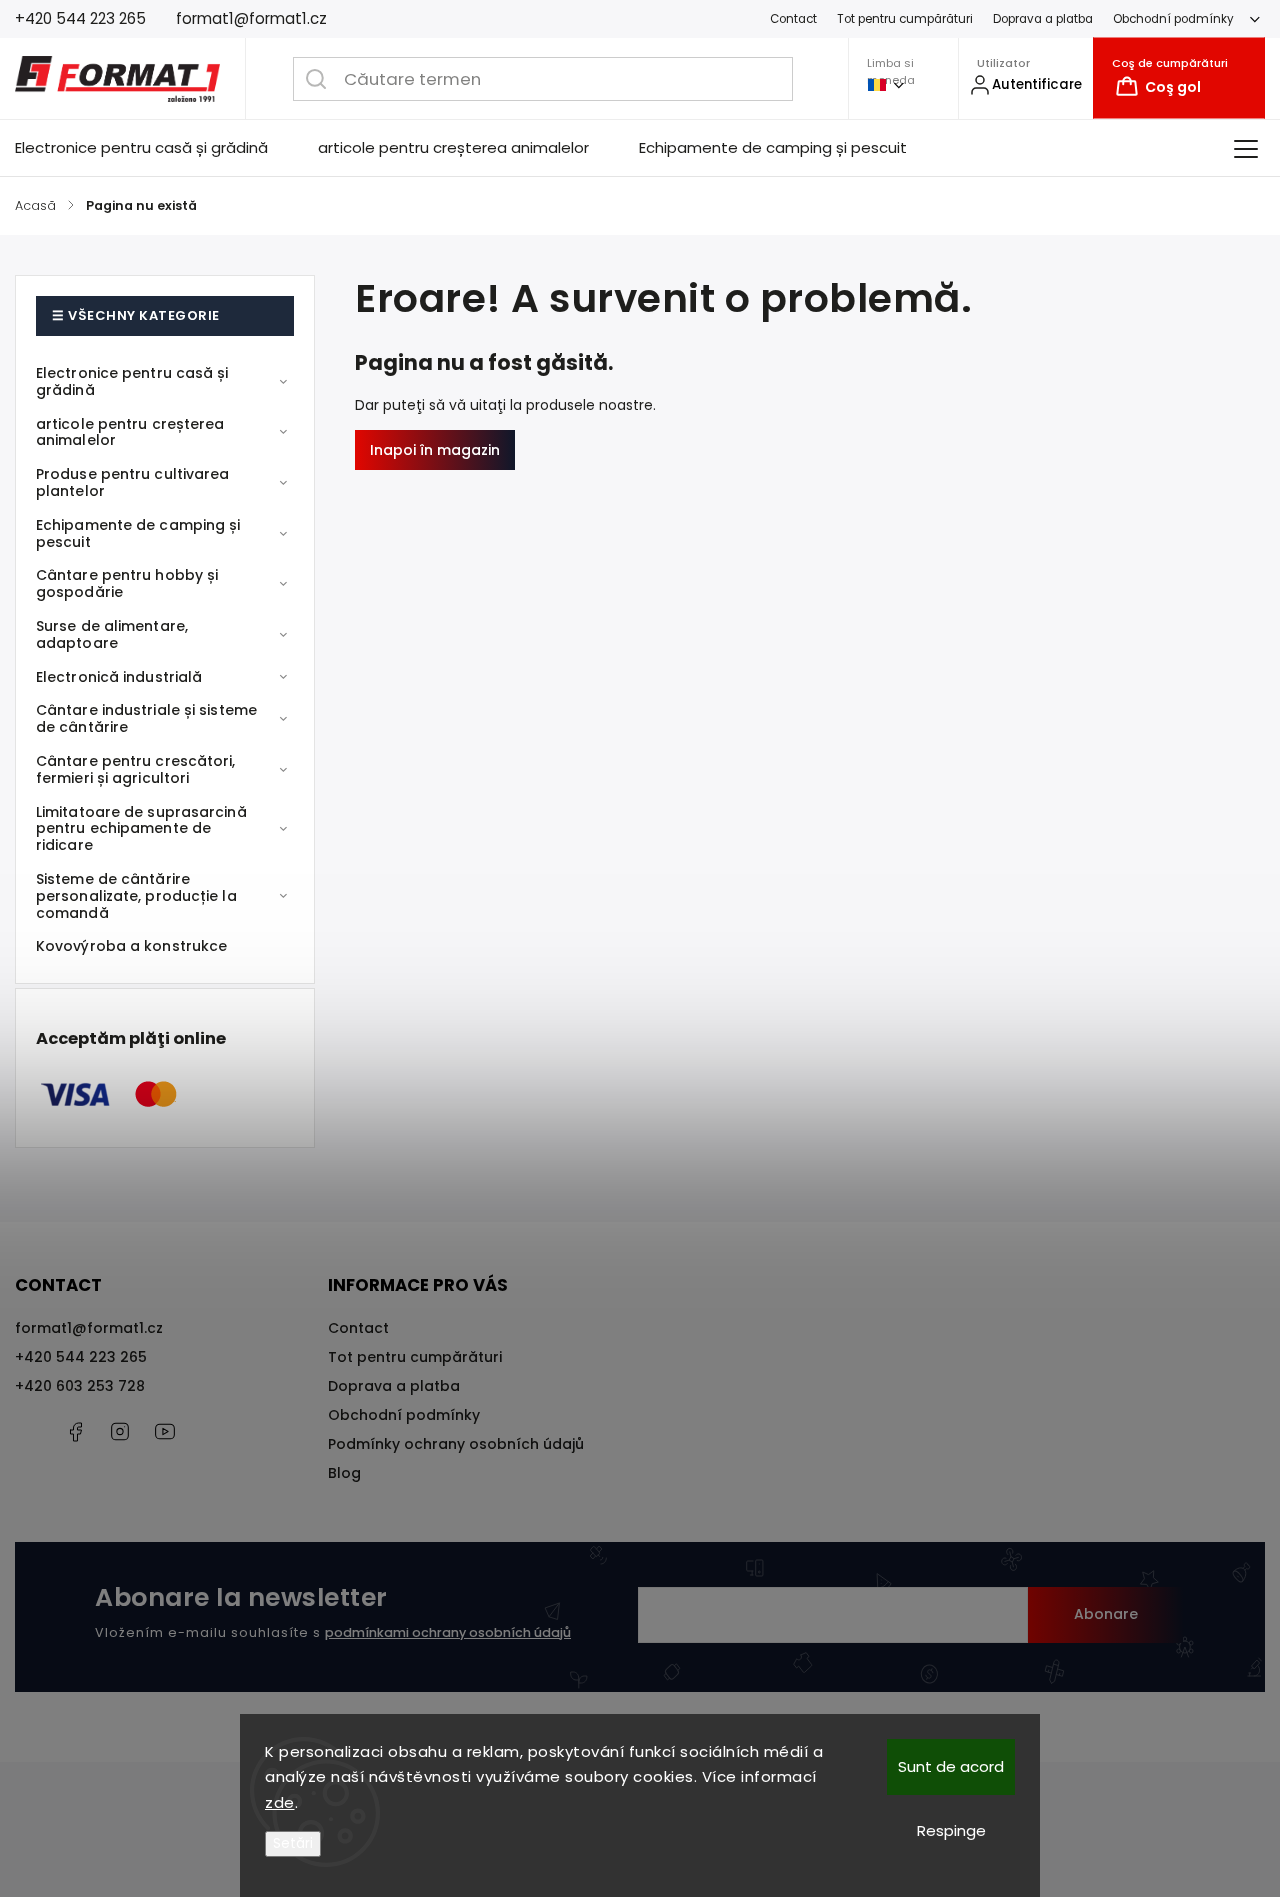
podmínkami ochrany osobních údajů (448, 1632)
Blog (344, 1473)
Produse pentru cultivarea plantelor (133, 482)
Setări (293, 1843)
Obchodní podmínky (1173, 19)
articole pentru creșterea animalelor (130, 432)
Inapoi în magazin (435, 450)
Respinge (951, 1830)
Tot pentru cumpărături (905, 19)
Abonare (1106, 1614)
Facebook (75, 1432)
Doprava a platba (1043, 19)
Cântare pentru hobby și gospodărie (127, 583)
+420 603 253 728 (80, 1386)
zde (280, 1802)
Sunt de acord (951, 1766)
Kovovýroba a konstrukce (131, 946)
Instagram (120, 1432)
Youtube (165, 1432)
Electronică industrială (119, 677)
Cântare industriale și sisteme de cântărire (146, 718)
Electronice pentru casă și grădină (132, 381)
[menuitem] (154, 148)
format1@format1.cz (89, 1328)
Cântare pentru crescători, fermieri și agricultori (136, 769)
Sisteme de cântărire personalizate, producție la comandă (136, 896)
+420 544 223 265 (81, 1357)
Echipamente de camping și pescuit (138, 533)
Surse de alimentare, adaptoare (112, 634)
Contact (793, 19)
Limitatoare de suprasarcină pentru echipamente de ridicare (141, 829)
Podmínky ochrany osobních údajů (456, 1444)
